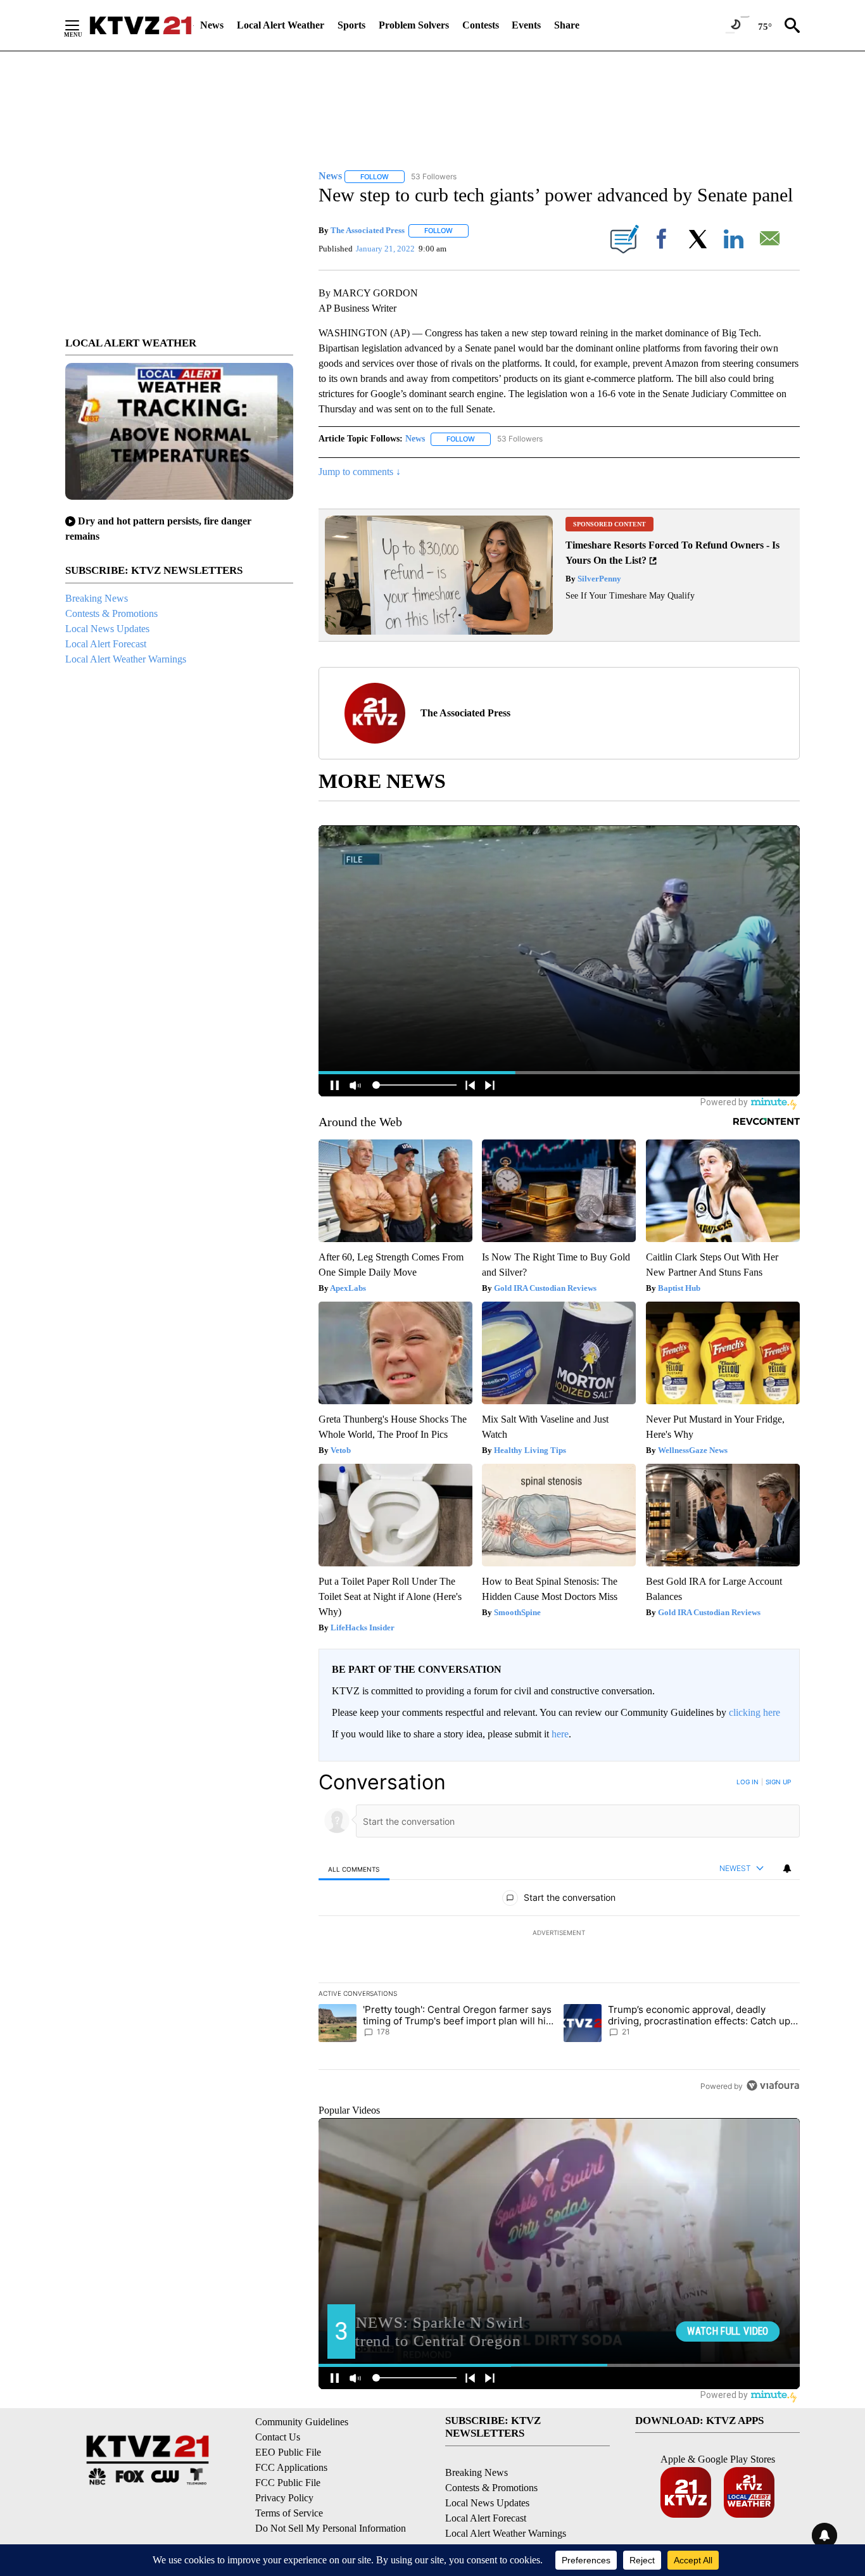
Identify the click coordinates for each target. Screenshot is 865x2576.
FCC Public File (288, 2483)
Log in (748, 1782)
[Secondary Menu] (82, 25)
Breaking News (97, 598)
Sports (351, 25)
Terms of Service (289, 2513)
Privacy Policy (284, 2498)
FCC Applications (291, 2467)
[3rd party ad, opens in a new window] (439, 631)
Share (567, 25)
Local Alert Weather (281, 25)
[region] (559, 1934)
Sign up (778, 1782)
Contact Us (278, 2437)
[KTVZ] (141, 25)
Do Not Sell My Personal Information (331, 2528)
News (212, 25)
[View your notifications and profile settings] (787, 1869)
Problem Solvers (414, 25)
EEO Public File (288, 2452)
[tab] (354, 1869)
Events (526, 25)
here (560, 1734)
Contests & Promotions (111, 613)
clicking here (755, 1712)
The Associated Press (368, 230)
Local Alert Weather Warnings (126, 659)
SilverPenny (598, 579)
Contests (481, 25)
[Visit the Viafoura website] (773, 2085)
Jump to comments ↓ (360, 472)
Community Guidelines (302, 2422)
